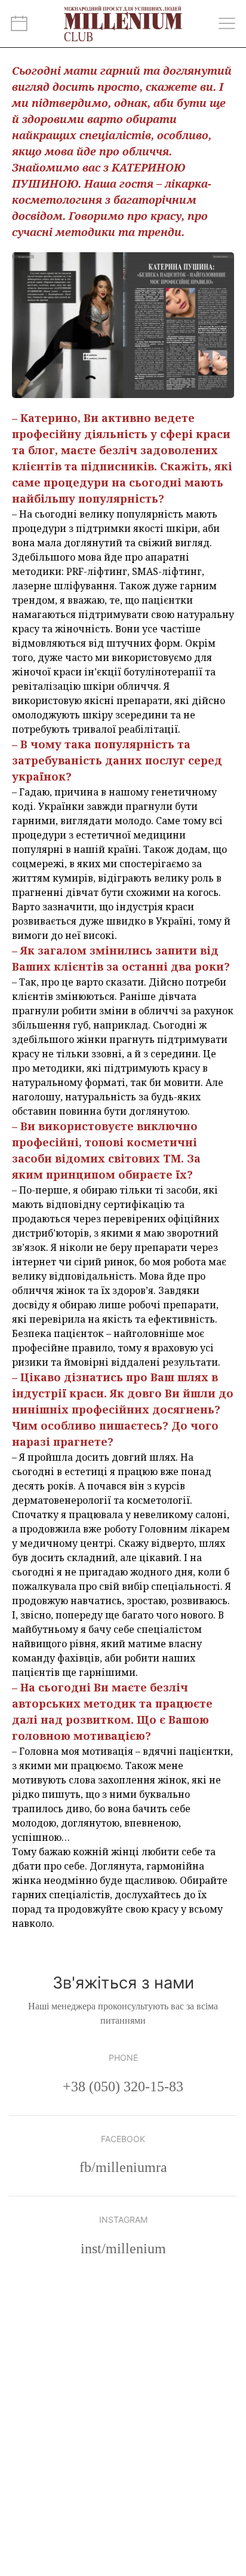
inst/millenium (123, 2248)
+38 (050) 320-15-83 (123, 2087)
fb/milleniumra (123, 2167)
